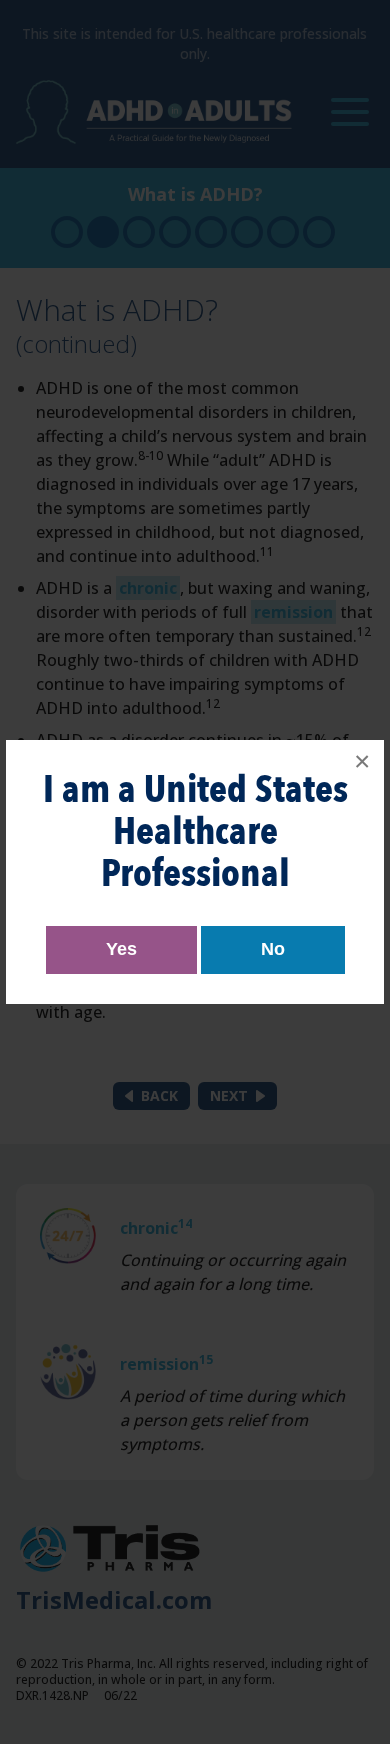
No (273, 949)
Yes (121, 949)
